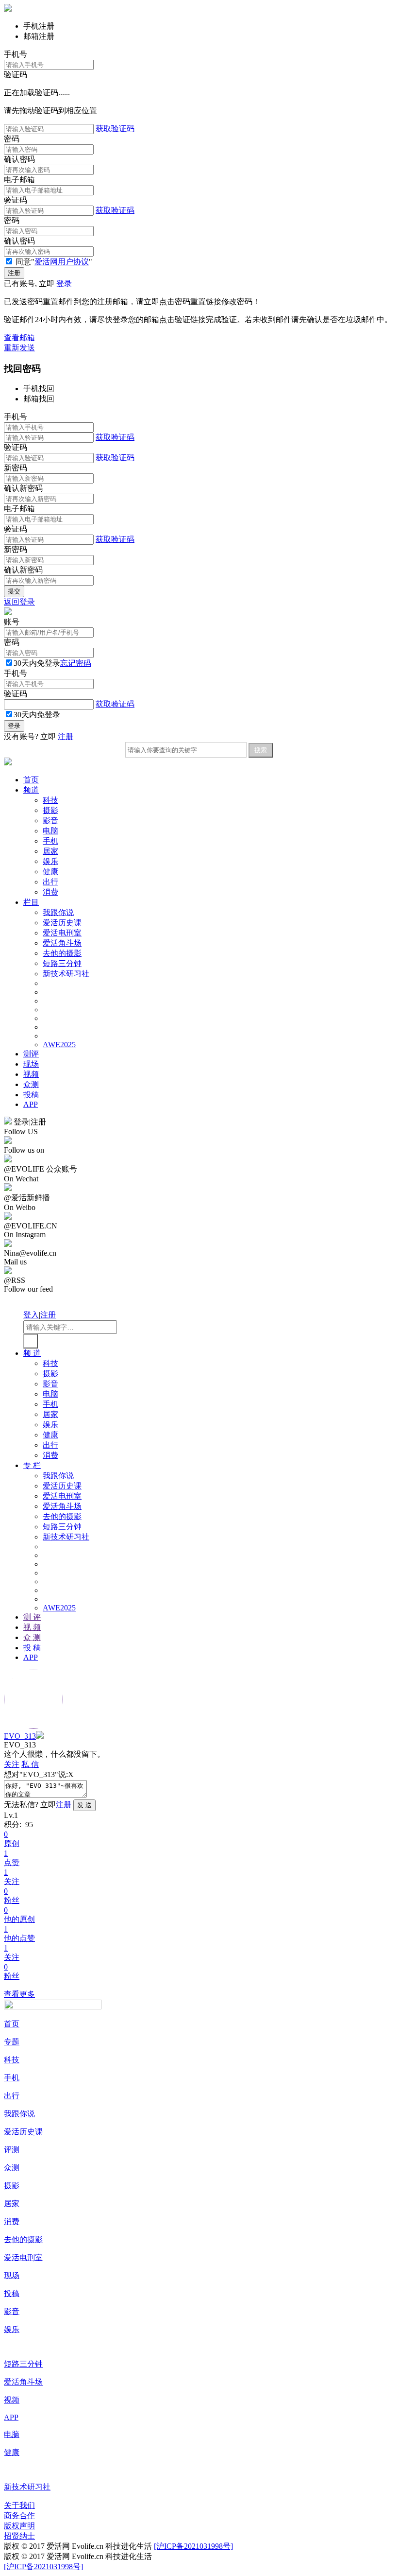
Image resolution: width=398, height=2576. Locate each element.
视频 (31, 1074)
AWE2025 (59, 1045)
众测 (31, 1084)
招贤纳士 (19, 2536)
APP (31, 1104)
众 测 (32, 1637)
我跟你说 (58, 912)
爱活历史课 (62, 923)
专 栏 (32, 1465)
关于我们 (19, 2505)
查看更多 (19, 1994)
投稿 (31, 1095)
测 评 (32, 1617)
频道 (31, 790)
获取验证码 (115, 129)
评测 (12, 2150)
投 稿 (32, 1648)
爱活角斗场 (62, 943)
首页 (31, 780)
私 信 (30, 1764)
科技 (50, 800)
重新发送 (19, 348)
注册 (66, 736)
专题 (12, 2042)
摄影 (50, 810)
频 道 (32, 1353)
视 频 (32, 1627)
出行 (50, 882)
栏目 (31, 902)
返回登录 (19, 602)
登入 (31, 1315)
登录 (64, 284)
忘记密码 (76, 663)
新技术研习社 (66, 974)
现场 (31, 1064)
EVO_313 (20, 1736)
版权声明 (19, 2526)
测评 (31, 1054)
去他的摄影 (62, 953)
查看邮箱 (19, 337)
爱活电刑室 (62, 933)
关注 (12, 1764)
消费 (50, 892)
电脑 (50, 831)
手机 (50, 841)
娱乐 (50, 861)
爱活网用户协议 (62, 262)
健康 (50, 872)
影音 (50, 821)
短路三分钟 (62, 963)
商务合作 (19, 2515)
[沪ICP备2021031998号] (193, 2546)
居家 (50, 851)
